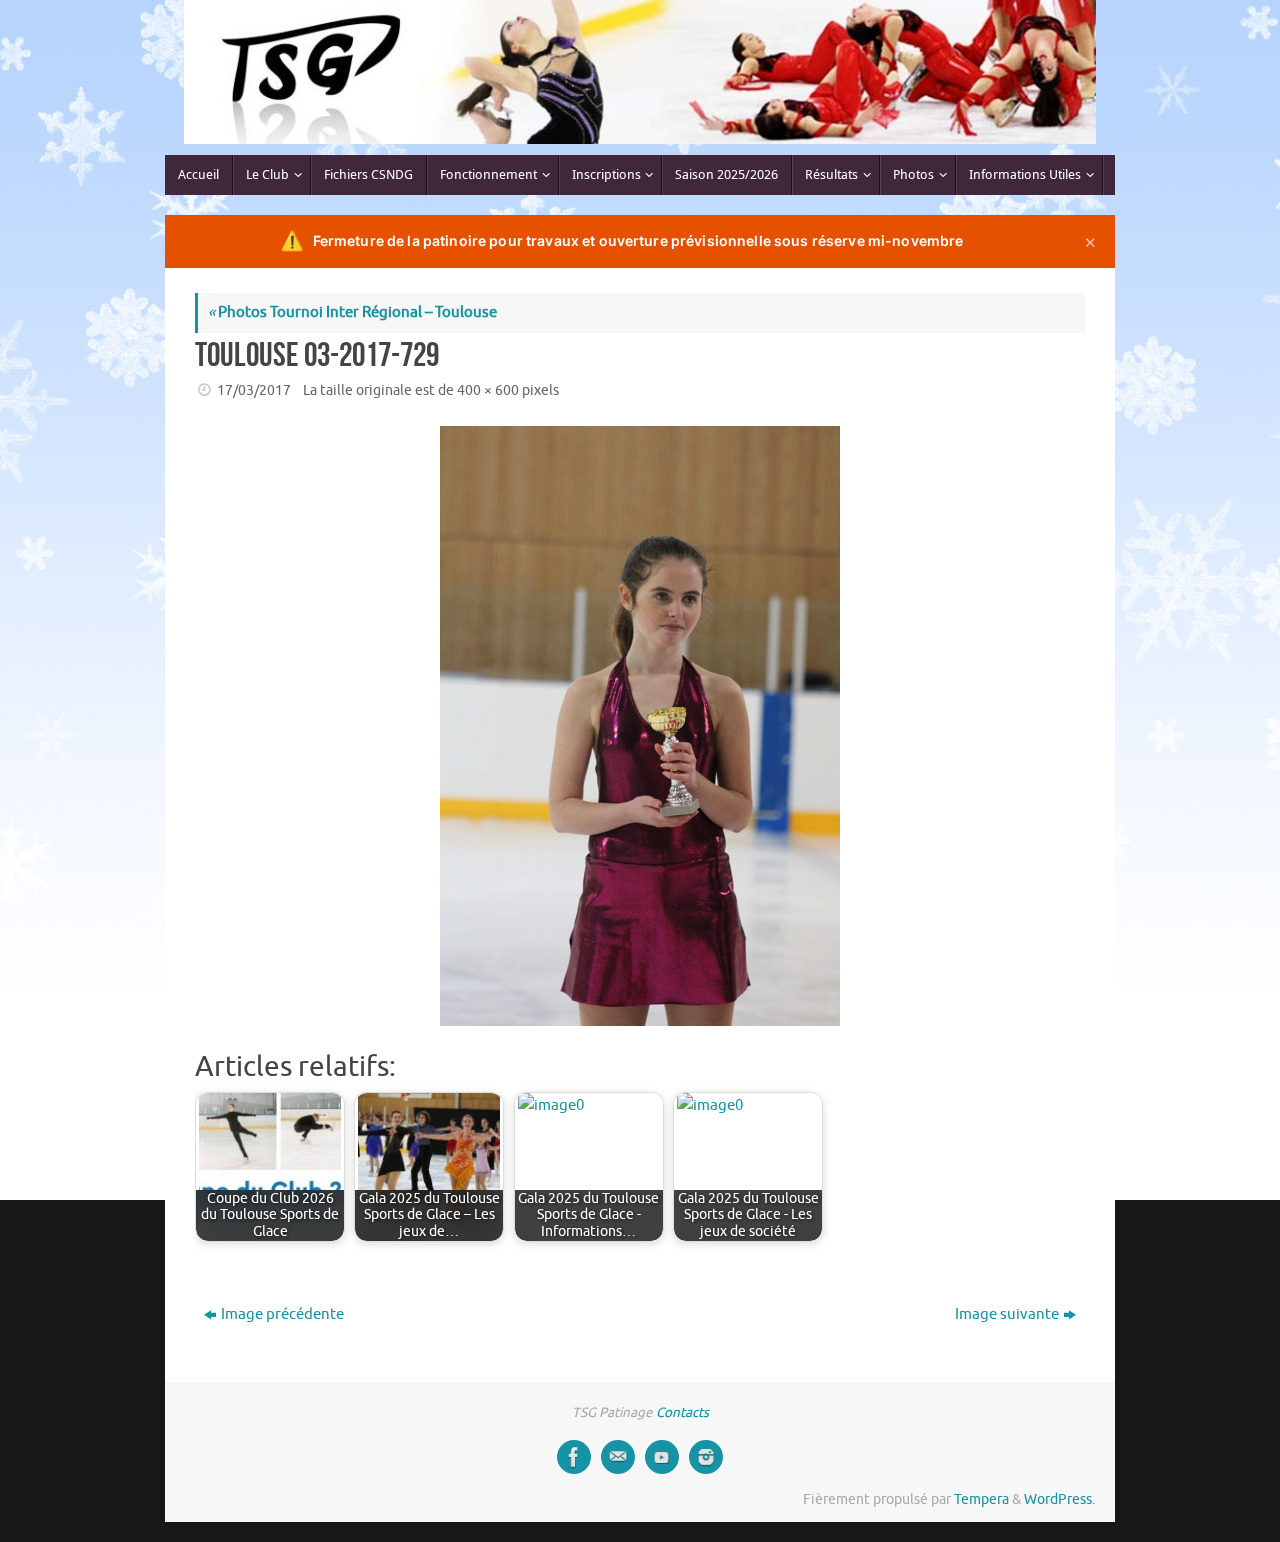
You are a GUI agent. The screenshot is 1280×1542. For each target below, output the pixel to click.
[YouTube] (662, 1457)
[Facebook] (574, 1457)
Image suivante (1007, 1314)
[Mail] (618, 1457)
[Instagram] (706, 1457)
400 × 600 (488, 390)
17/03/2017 (254, 390)
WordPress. (1059, 1499)
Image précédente (282, 1314)
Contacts (682, 1412)
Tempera (981, 1499)
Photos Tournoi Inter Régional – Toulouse (352, 312)
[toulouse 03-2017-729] (640, 726)
